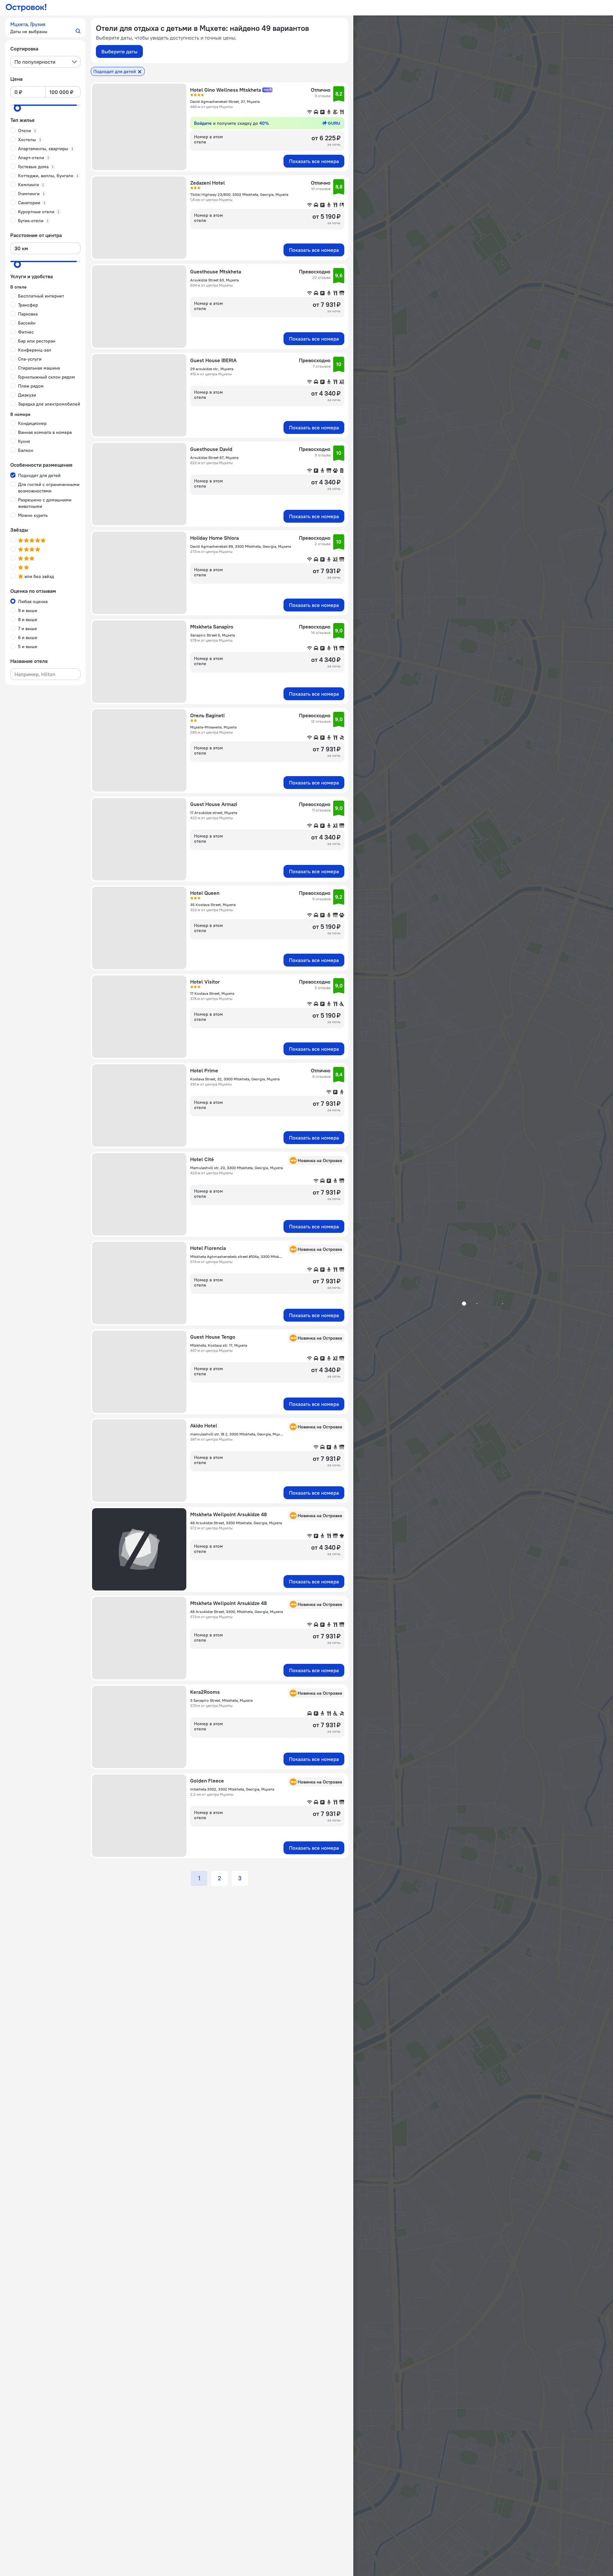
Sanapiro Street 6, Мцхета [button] (213, 635)
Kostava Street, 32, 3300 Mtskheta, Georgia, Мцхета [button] (235, 1079)
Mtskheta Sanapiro (212, 627)
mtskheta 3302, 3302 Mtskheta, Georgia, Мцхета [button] (232, 1789)
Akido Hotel (204, 1426)
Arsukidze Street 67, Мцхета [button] (214, 458)
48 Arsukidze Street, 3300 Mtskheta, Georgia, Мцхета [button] (236, 1523)
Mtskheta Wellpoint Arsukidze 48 (228, 1514)
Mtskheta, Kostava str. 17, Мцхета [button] (219, 1345)
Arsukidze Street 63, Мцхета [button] (214, 280)
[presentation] (45, 62)
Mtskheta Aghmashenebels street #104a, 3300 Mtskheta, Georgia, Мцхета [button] (237, 1256)
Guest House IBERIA (213, 360)
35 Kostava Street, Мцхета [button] (213, 905)
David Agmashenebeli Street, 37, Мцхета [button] (225, 101)
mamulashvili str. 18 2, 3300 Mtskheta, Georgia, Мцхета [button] (237, 1434)
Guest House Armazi (214, 804)
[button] (45, 28)
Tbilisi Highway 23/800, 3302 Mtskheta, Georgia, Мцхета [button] (239, 194)
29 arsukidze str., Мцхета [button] (212, 369)
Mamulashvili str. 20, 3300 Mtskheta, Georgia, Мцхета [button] (237, 1168)
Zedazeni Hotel (208, 183)
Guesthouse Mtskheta (216, 271)
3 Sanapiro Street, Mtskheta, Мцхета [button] (221, 1700)
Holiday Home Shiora (214, 538)
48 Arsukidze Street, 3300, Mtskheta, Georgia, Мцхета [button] (237, 1612)
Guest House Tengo (213, 1337)
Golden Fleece (207, 1781)
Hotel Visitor (205, 982)
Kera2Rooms (205, 1692)
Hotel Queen (205, 893)
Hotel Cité (202, 1159)
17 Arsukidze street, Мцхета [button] (214, 813)
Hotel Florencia (208, 1248)
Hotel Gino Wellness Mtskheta (226, 90)
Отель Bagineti (207, 715)
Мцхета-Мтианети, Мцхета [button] (213, 727)
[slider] (17, 108)
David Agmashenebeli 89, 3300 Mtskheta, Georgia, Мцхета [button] (241, 546)
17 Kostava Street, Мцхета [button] (212, 993)
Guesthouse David (211, 449)
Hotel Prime (204, 1070)
